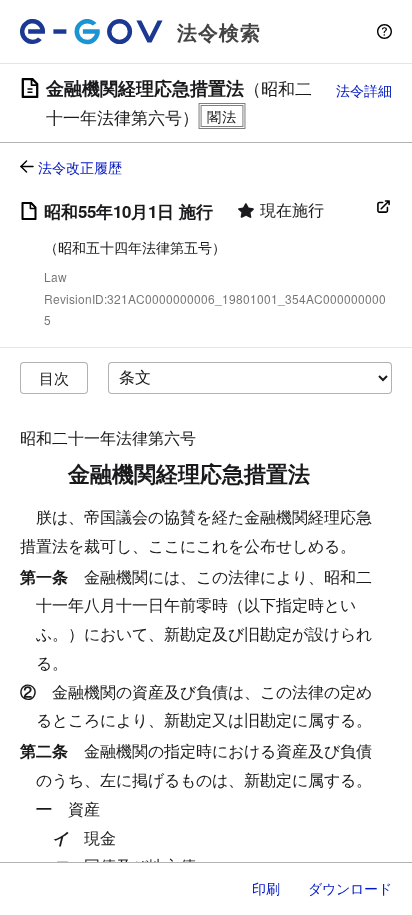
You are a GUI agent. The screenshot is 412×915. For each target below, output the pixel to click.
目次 (54, 377)
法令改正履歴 (80, 167)
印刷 (266, 888)
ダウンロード (350, 888)
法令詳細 (364, 90)
